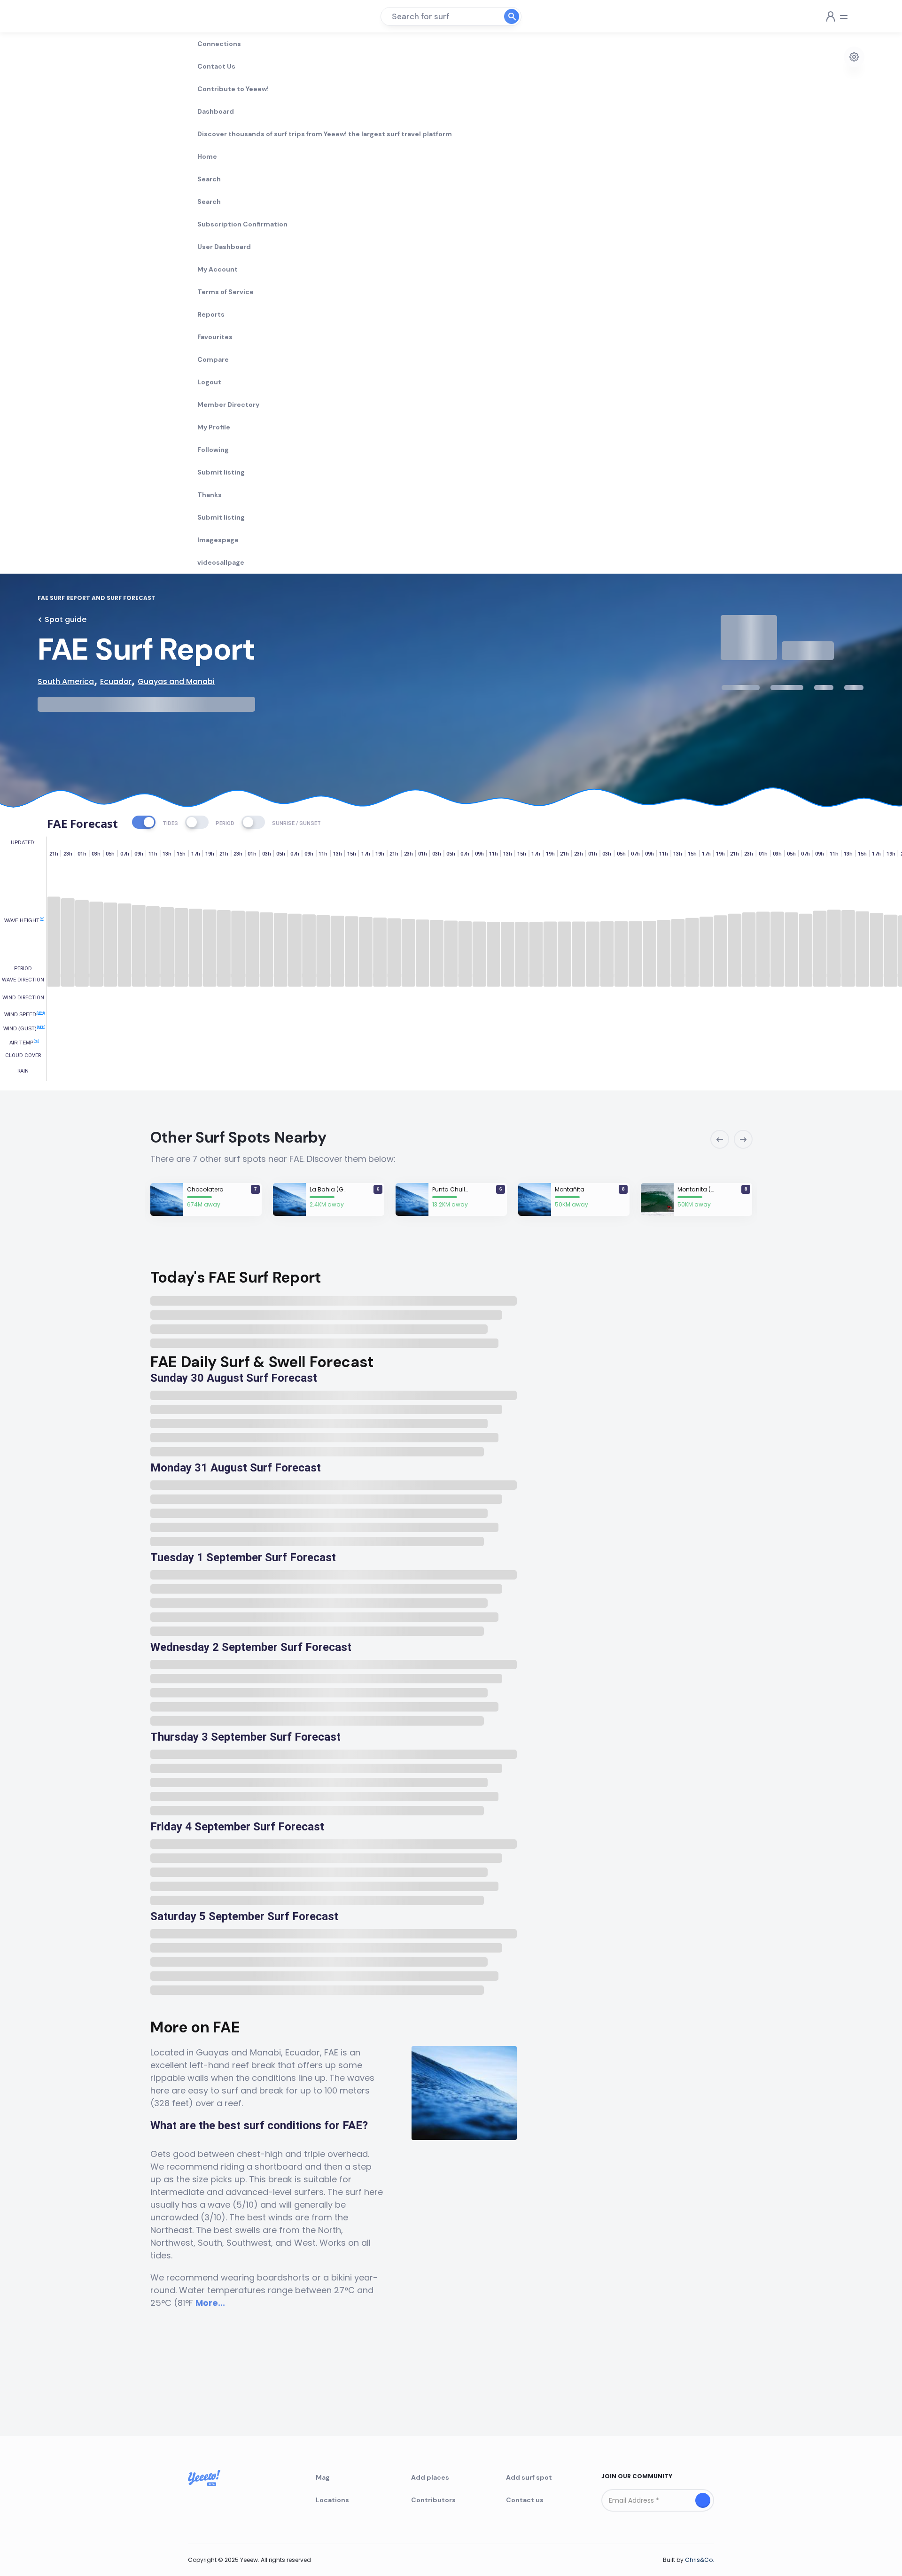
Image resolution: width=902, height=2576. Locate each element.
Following (213, 450)
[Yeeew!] (72, 16)
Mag (323, 2477)
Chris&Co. (700, 2560)
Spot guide (66, 619)
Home (207, 156)
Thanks (210, 495)
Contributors (433, 2500)
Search (209, 179)
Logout (209, 382)
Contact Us (216, 66)
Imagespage (218, 540)
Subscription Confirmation (242, 224)
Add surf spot (529, 2477)
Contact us (525, 2500)
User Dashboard (224, 247)
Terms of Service (225, 292)
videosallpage (221, 562)
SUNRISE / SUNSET (296, 823)
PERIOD (225, 823)
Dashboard (216, 111)
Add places (430, 2477)
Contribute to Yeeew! (233, 89)
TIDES (170, 823)
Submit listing (221, 472)
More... (210, 2303)
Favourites (215, 337)
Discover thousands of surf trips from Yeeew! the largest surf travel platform (325, 134)
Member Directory (228, 405)
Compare (213, 359)
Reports (211, 314)
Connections (219, 44)
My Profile (214, 427)
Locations (332, 2500)
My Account (218, 269)
